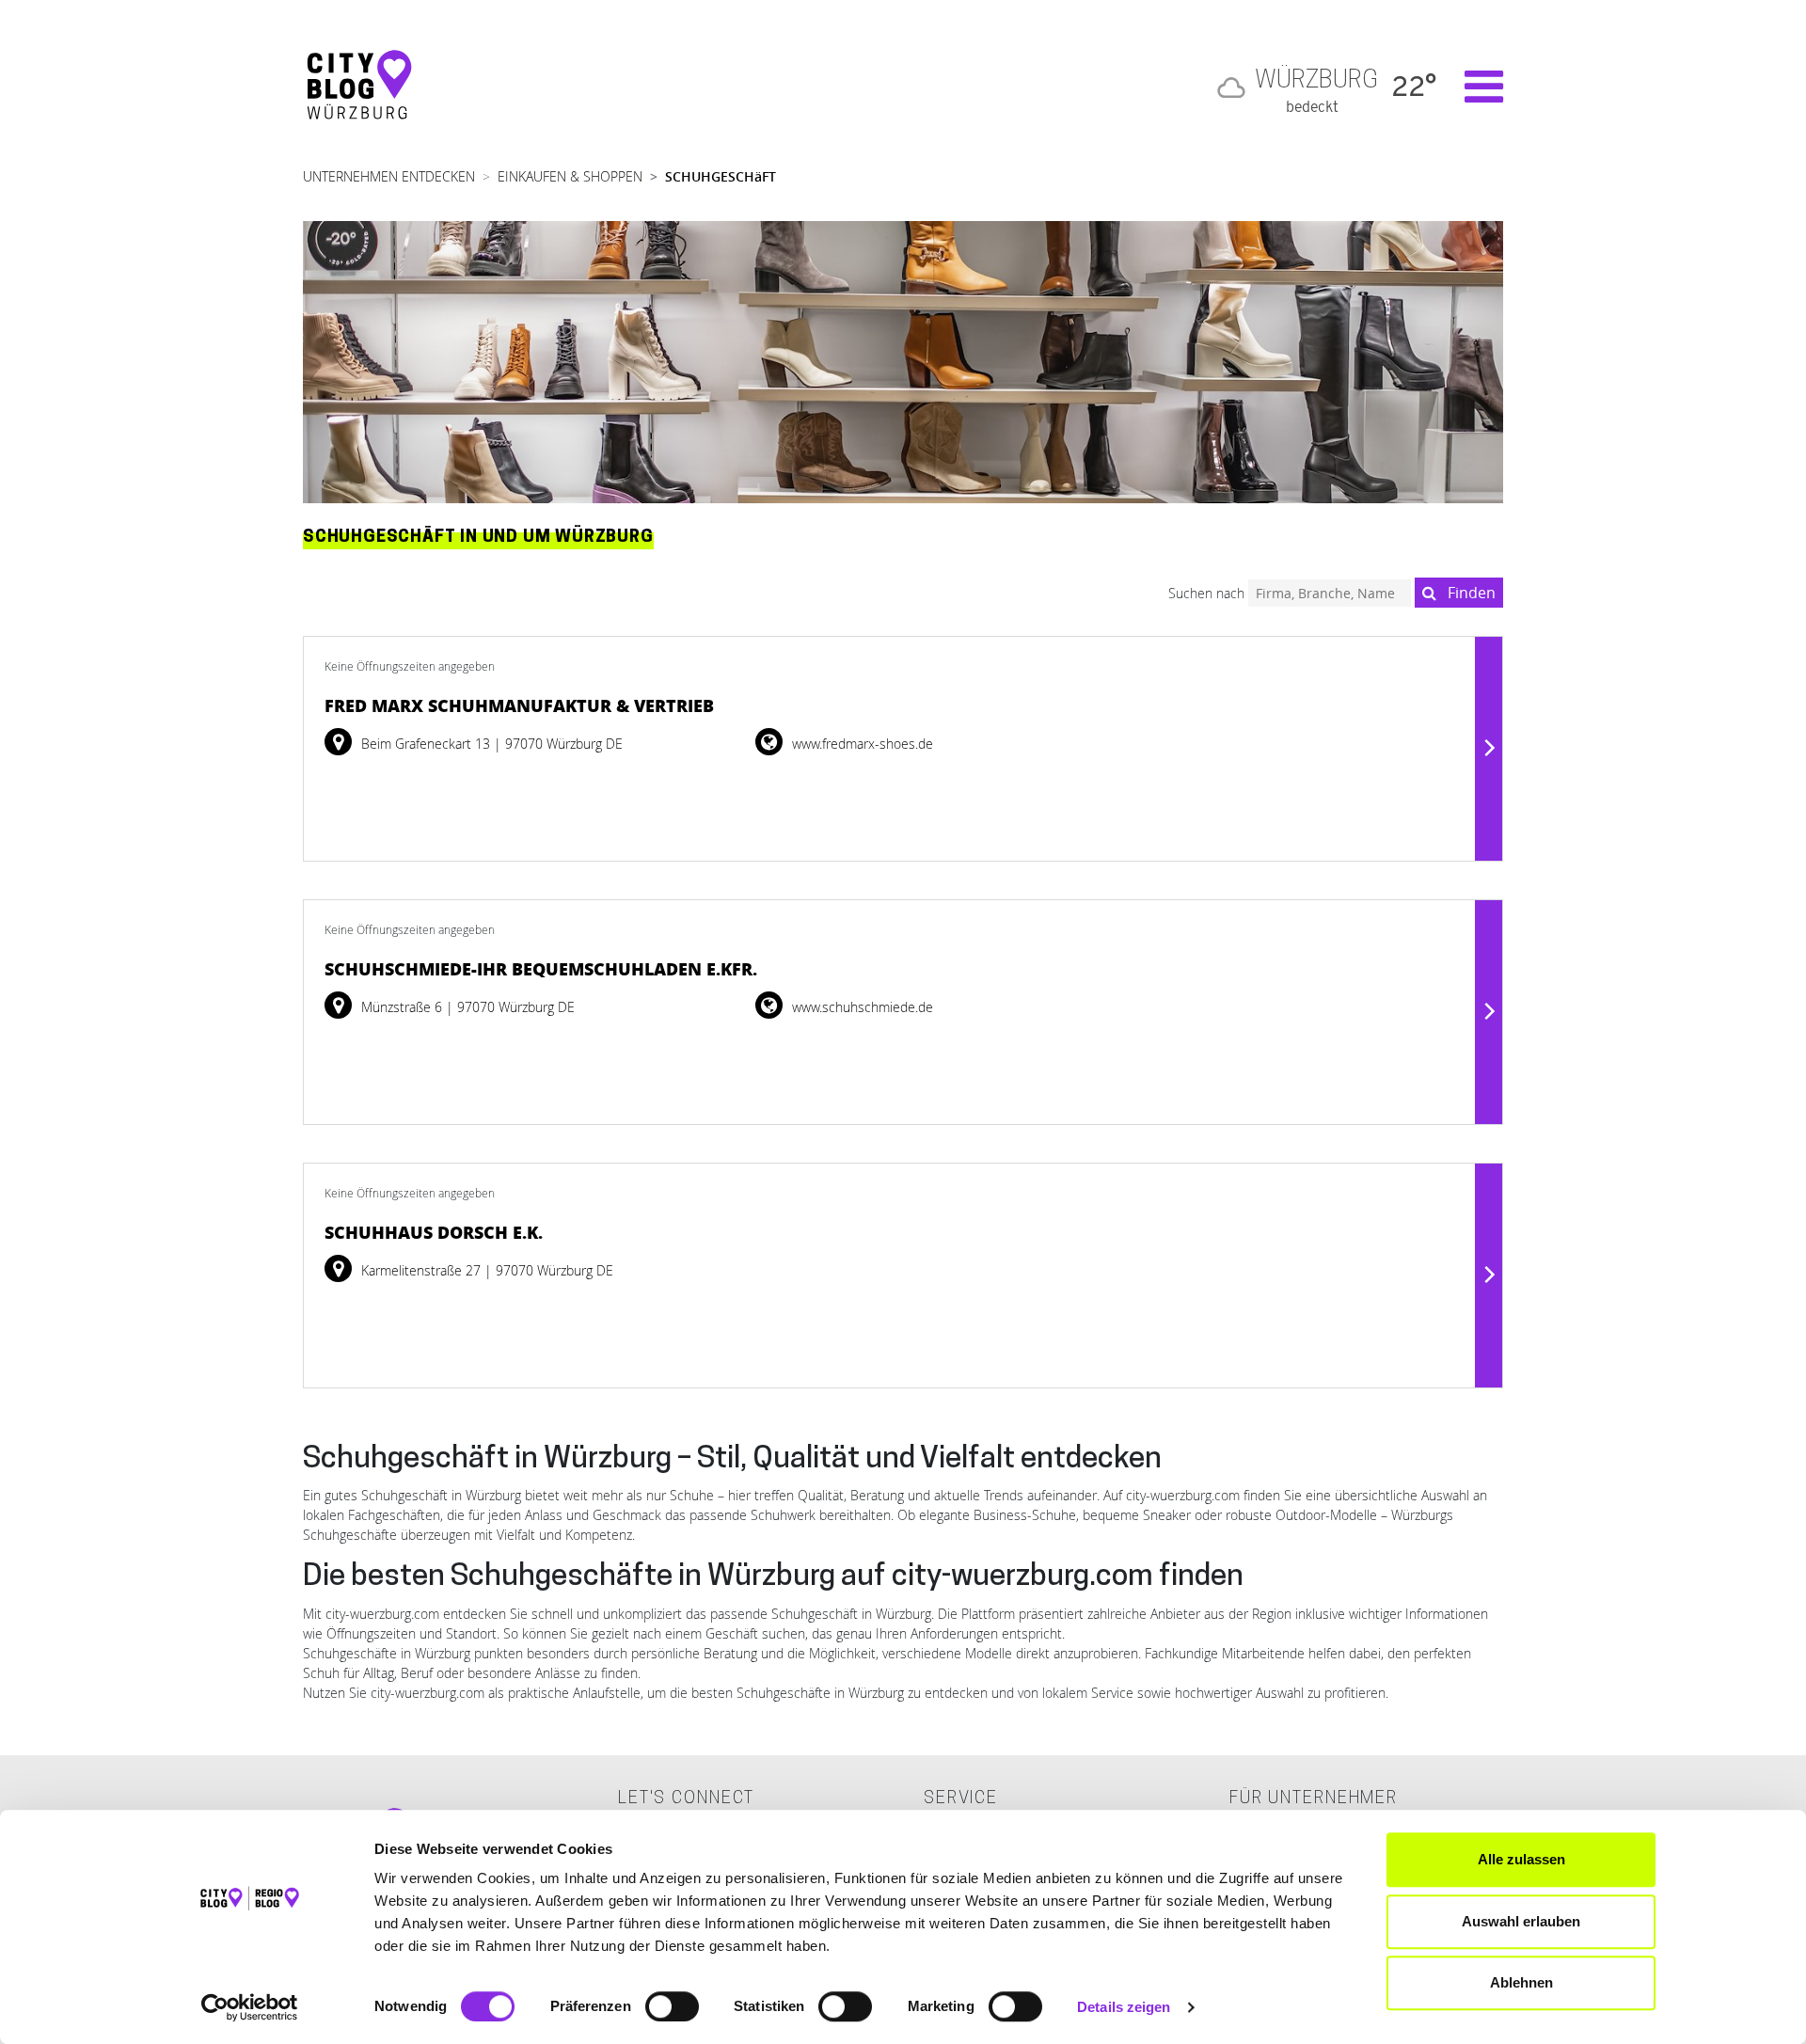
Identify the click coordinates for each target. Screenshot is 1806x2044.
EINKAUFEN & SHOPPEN (570, 176)
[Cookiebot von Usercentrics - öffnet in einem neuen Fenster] (250, 2007)
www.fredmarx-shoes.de (861, 744)
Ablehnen (1521, 1982)
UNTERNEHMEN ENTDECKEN (389, 176)
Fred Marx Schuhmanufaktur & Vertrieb (519, 705)
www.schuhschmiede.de (861, 1007)
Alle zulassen (1521, 1859)
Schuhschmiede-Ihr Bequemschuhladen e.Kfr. (541, 969)
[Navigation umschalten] (1474, 87)
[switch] (672, 2006)
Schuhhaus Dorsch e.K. (434, 1232)
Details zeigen (1124, 2007)
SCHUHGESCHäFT (721, 176)
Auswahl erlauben (1521, 1921)
